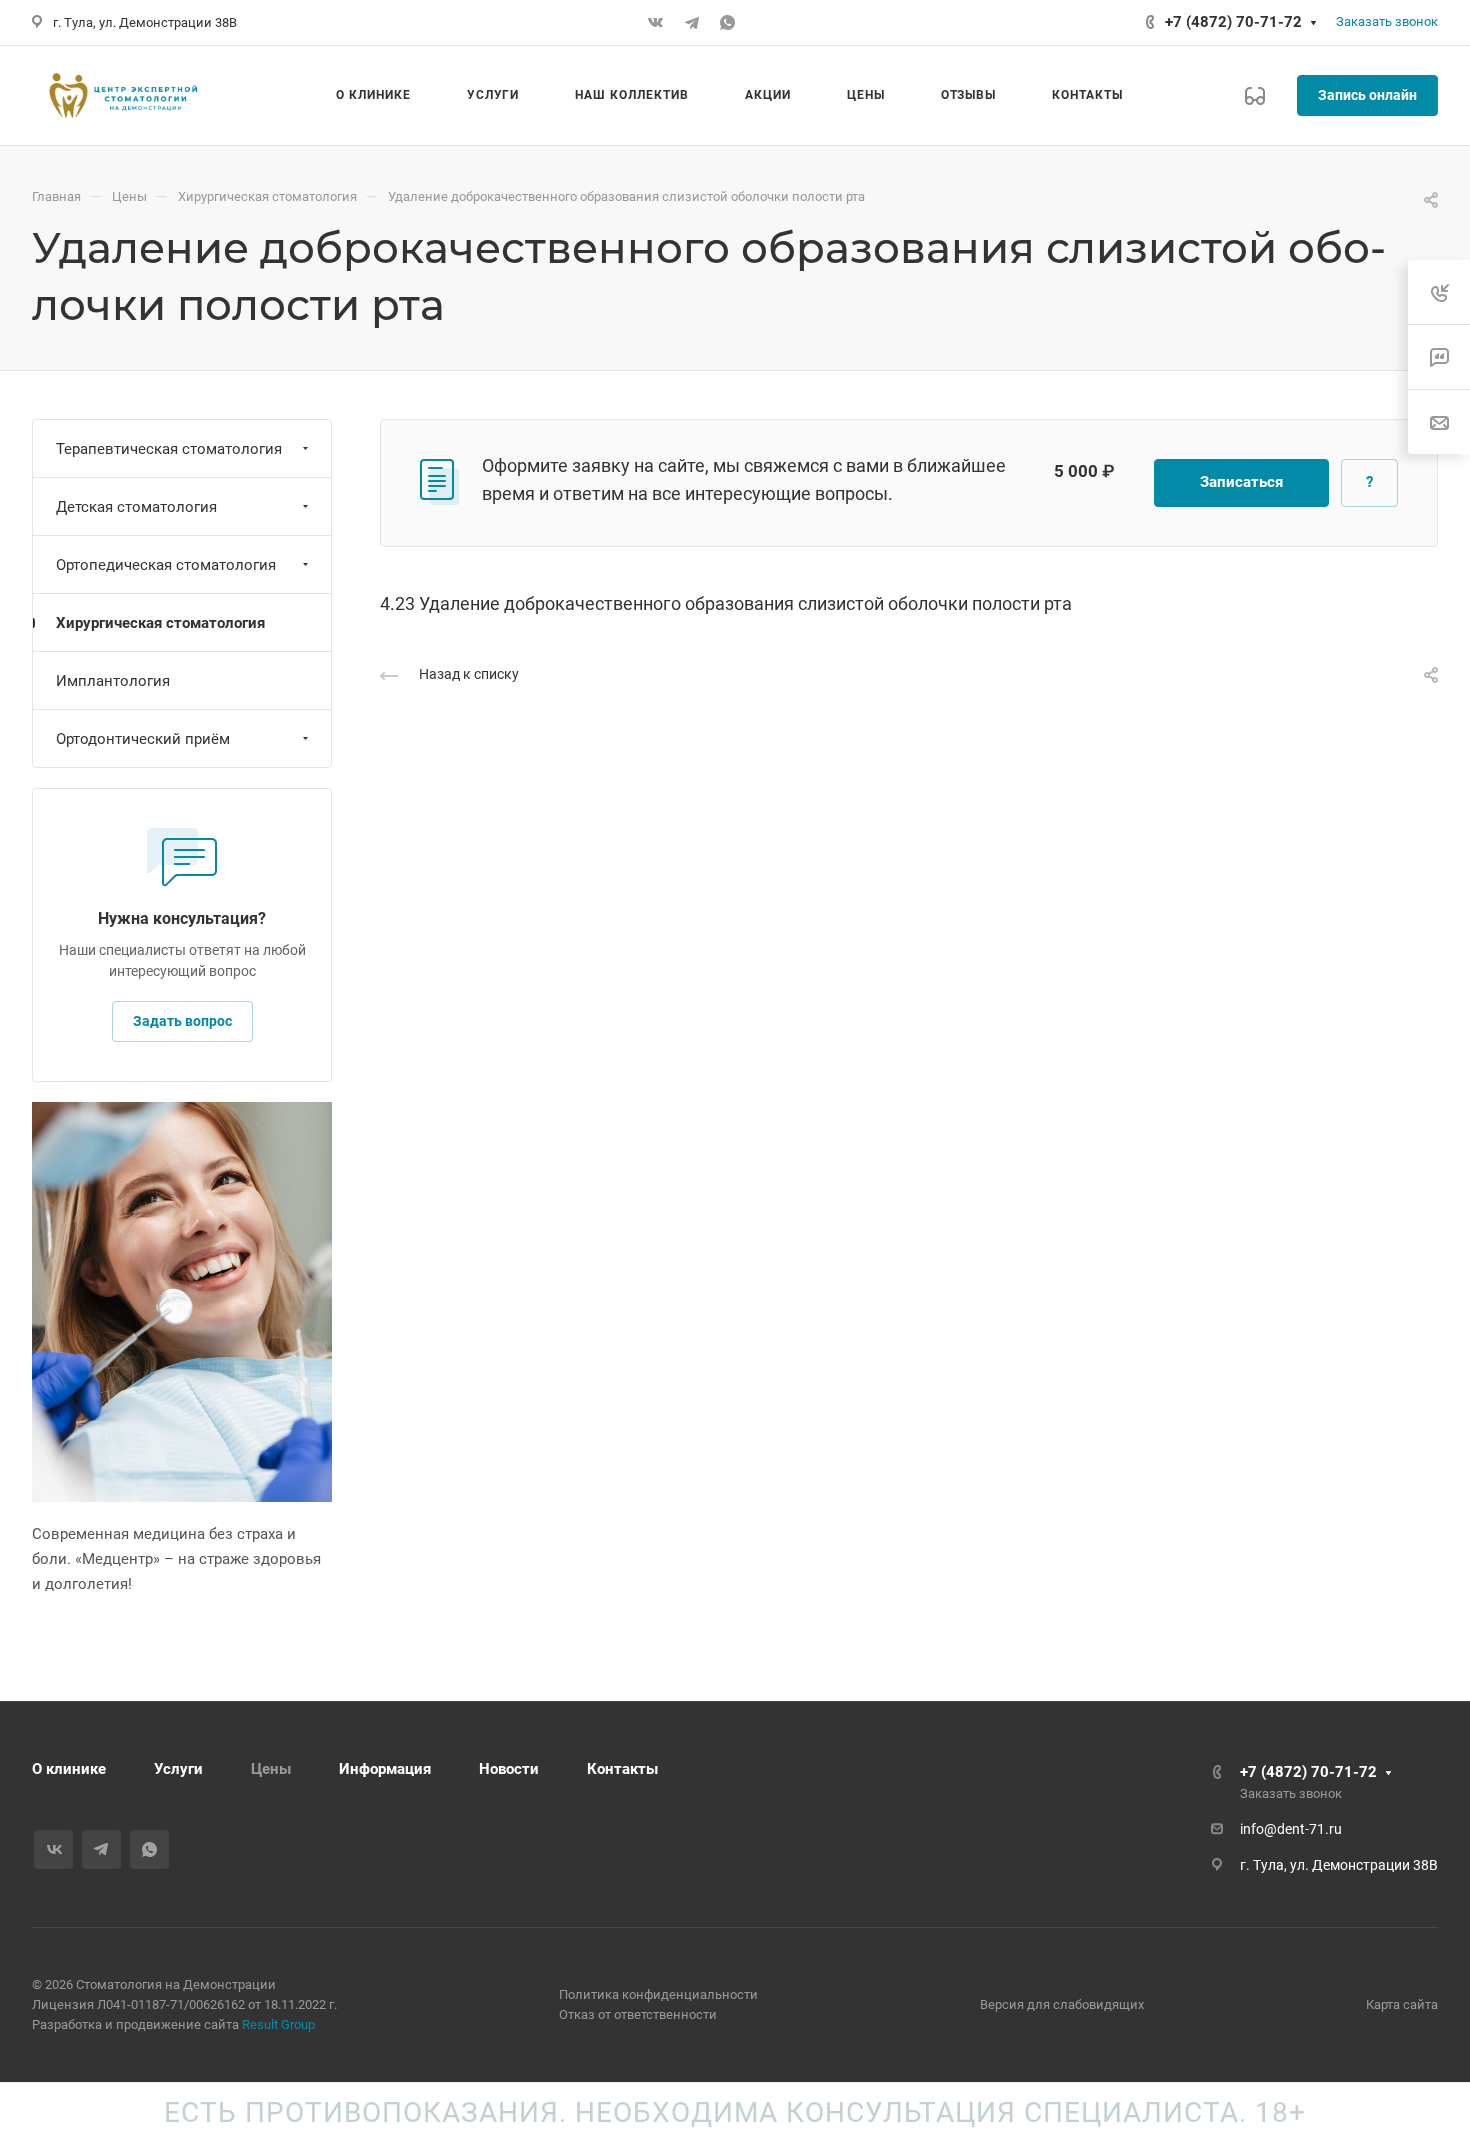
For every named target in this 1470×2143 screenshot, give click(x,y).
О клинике (69, 1769)
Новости (509, 1769)
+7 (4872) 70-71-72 (1233, 22)
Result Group (278, 2024)
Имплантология (113, 681)
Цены (271, 1769)
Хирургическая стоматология (160, 623)
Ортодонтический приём (143, 739)
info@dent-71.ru (1291, 1829)
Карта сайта (1402, 2004)
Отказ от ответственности (638, 2014)
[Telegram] (692, 23)
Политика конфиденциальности (658, 1994)
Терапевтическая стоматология (169, 449)
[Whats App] (728, 23)
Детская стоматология (136, 507)
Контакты (622, 1769)
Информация (385, 1769)
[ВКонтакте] (656, 23)
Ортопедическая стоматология (166, 565)
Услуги (178, 1769)
